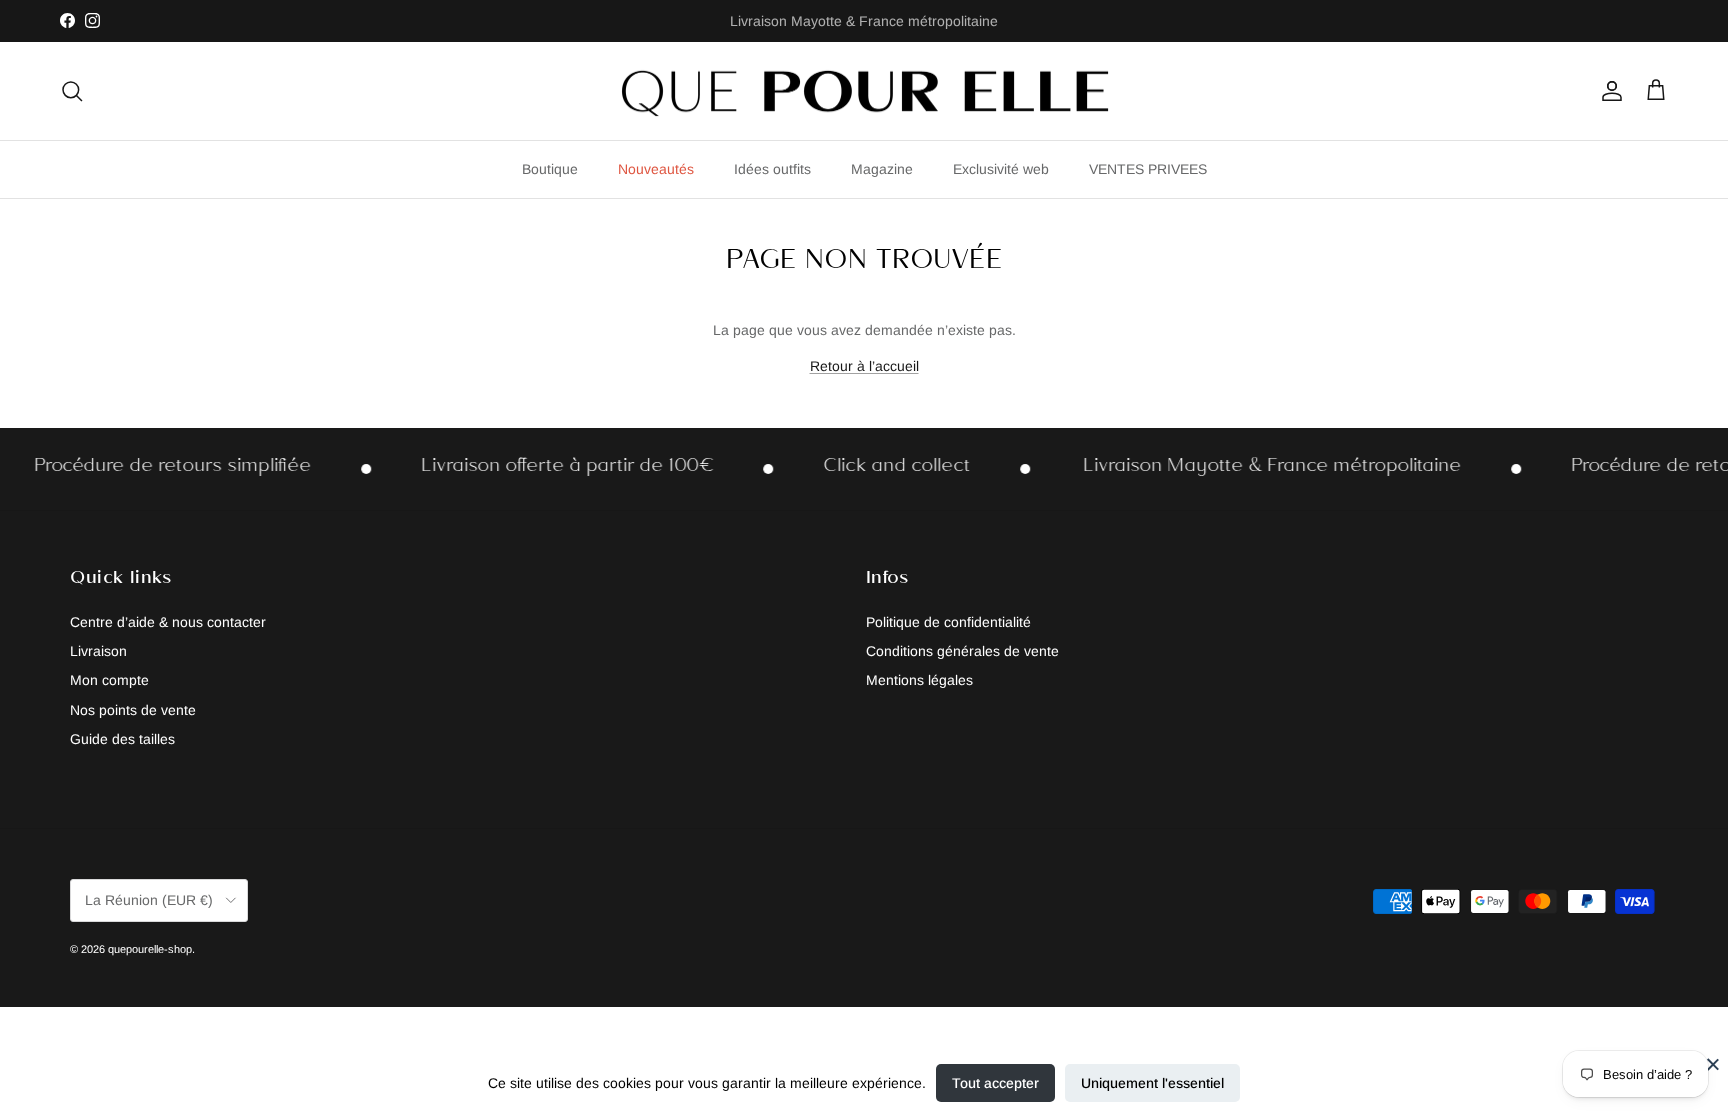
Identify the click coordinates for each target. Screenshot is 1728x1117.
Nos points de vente (133, 710)
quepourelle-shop (150, 949)
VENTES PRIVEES (1148, 169)
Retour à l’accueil (864, 366)
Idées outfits (772, 169)
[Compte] (1608, 91)
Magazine (882, 169)
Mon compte (109, 680)
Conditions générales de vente (962, 651)
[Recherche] (72, 91)
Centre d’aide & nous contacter (168, 622)
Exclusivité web (1001, 169)
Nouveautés (656, 169)
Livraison (98, 651)
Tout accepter (995, 1083)
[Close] (1713, 1064)
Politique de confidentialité (948, 622)
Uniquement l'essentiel (1152, 1083)
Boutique (550, 169)
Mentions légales (919, 680)
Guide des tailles (122, 739)
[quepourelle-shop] (864, 91)
